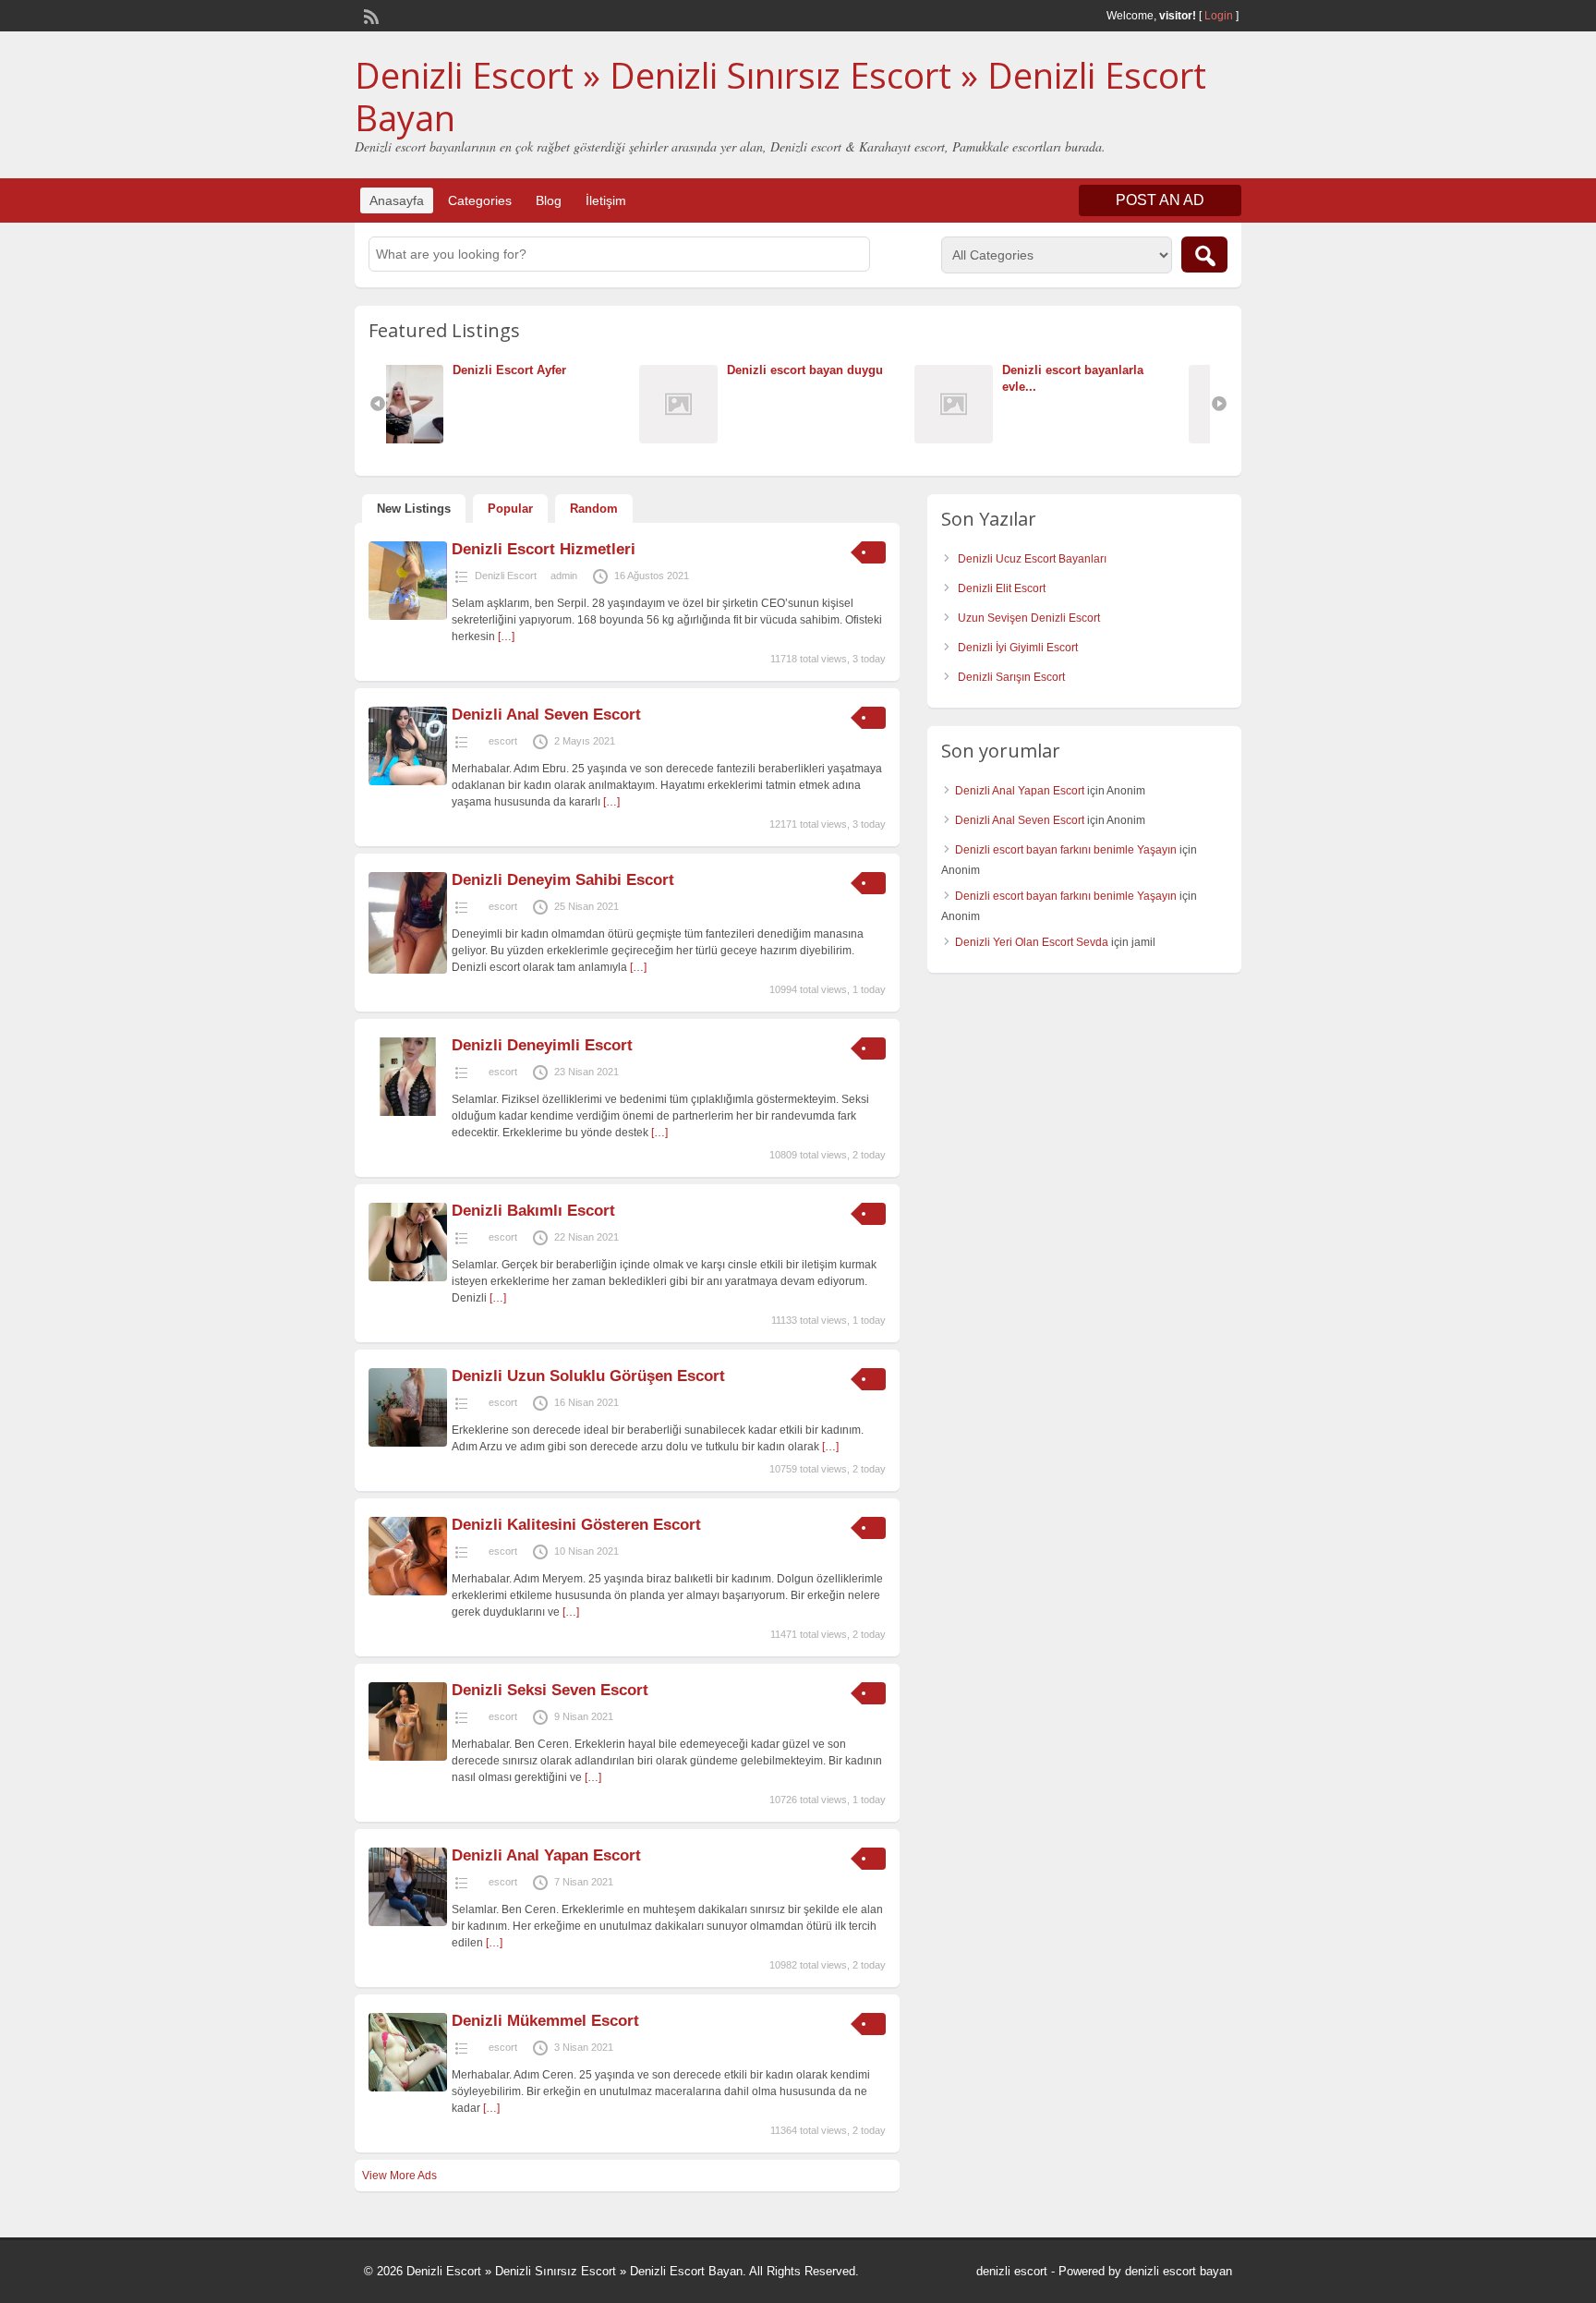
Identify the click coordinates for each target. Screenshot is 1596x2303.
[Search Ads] (1204, 255)
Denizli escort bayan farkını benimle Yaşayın (1066, 850)
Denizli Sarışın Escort (1011, 677)
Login (1219, 16)
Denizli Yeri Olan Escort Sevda (1032, 942)
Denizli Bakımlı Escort (536, 1211)
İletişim (606, 200)
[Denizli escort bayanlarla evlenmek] (713, 439)
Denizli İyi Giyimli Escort (1018, 648)
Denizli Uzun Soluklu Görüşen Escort (588, 1376)
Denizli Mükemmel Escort (545, 2021)
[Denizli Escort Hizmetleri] (408, 616)
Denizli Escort (506, 576)
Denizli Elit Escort (1002, 588)
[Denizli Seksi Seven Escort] (408, 1757)
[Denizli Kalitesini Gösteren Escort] (408, 1592)
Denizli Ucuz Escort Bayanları (1032, 559)
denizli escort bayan (1179, 2271)
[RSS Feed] (369, 15)
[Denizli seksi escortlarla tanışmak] (989, 439)
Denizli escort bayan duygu (561, 370)
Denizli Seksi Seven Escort (550, 1690)
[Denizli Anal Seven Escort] (408, 782)
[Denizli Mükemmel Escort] (408, 2088)
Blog (549, 200)
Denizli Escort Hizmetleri (544, 549)
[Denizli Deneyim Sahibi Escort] (408, 970)
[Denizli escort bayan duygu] (439, 439)
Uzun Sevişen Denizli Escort (1029, 618)
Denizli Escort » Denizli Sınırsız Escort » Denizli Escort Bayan (780, 96)
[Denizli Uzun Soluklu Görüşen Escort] (408, 1443)
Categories (480, 200)
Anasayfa (397, 200)
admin (564, 576)
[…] (506, 636)
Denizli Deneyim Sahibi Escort (563, 880)
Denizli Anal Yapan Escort (546, 1855)
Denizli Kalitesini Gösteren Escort (576, 1525)
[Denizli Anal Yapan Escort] (408, 1922)
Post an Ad (1160, 200)
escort (503, 741)
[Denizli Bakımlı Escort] (408, 1278)
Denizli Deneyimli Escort (542, 1045)
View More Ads (399, 2176)
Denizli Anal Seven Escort (546, 715)
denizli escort (1012, 2271)
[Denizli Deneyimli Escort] (408, 1112)
